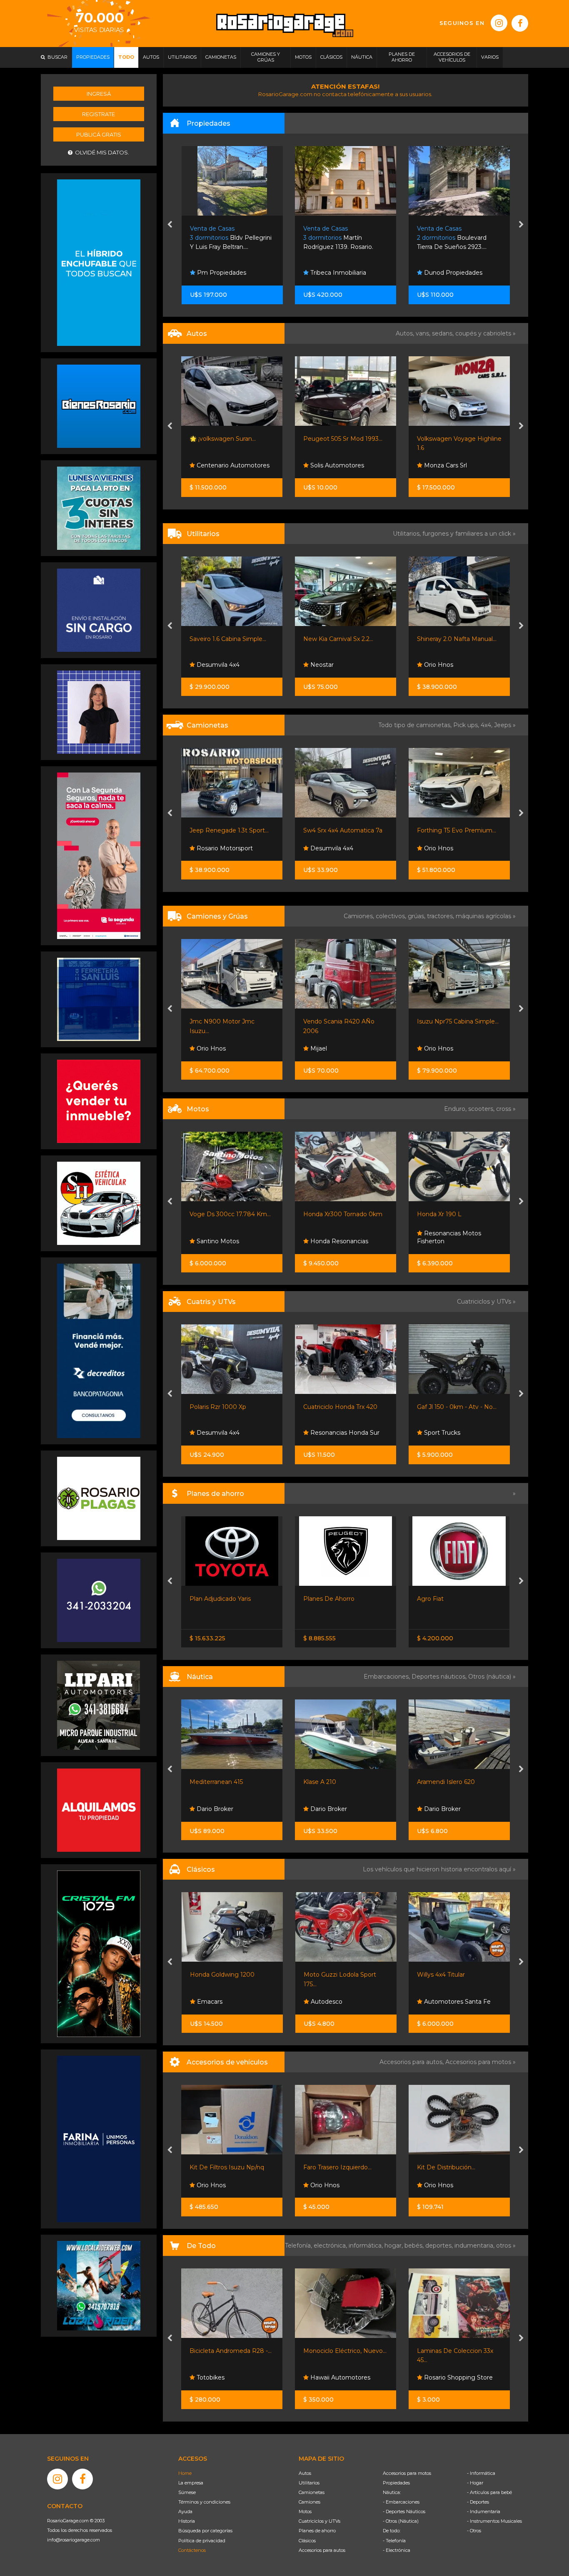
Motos (305, 2511)
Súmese (187, 2492)
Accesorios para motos (478, 2062)
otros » (506, 2246)
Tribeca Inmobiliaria (224, 273)
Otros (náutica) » (492, 1677)
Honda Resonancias (225, 1241)
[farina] (99, 2138)
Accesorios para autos (322, 2550)
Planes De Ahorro (215, 1599)
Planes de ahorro (317, 2531)
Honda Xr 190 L (326, 1214)
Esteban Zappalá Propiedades (445, 269)
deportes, (440, 2246)
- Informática (481, 2473)
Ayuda (185, 2511)
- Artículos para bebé (489, 2492)
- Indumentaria (484, 2511)
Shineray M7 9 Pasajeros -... (456, 639)
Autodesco (212, 2002)
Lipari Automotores (451, 1433)
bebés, (415, 2246)
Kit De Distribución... (333, 2167)
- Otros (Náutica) (401, 2521)
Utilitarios (309, 2483)
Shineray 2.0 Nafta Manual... (343, 639)
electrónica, (331, 2246)
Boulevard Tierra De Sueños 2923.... (338, 238)
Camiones (309, 2502)
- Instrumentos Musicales (494, 2521)
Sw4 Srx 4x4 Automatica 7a (230, 830)
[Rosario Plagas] (99, 1498)
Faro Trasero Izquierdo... (224, 2167)
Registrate (99, 114)
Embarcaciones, (388, 1677)
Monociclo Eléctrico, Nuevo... (232, 2351)
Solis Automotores (223, 465)
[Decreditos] (99, 1350)
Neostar (208, 665)
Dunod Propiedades (339, 273)
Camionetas (312, 2492)
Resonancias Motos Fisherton (336, 1237)
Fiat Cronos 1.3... (439, 1599)
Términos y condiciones (204, 2502)
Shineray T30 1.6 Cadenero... (457, 1021)
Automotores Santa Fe (457, 465)
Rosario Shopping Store (344, 2377)
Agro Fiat (317, 1599)
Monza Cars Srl (331, 465)
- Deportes (478, 2502)
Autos (305, 2473)
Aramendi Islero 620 (333, 1782)
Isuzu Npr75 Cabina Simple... (344, 1021)
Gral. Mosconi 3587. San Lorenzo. (456, 238)
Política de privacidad (202, 2541)
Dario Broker (215, 1809)
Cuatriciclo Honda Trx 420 (227, 1407)
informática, (367, 2246)
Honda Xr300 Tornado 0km (230, 1214)
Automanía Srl (444, 848)
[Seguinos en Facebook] (520, 23)
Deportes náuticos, (440, 1677)
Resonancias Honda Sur (231, 1433)
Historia (187, 2521)
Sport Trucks (441, 665)
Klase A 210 (206, 1782)
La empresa (191, 2483)
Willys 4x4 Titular (327, 1975)
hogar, (394, 2246)
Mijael (205, 1048)
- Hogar (475, 2483)
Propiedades (396, 2483)
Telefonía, (299, 2246)
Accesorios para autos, (412, 2062)
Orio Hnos (324, 665)
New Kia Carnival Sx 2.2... (225, 639)
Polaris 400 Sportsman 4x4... (458, 1407)
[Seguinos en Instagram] (499, 23)
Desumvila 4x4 (218, 848)
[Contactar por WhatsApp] (99, 406)
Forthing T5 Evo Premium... (343, 830)
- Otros (474, 2531)
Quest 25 (430, 1782)
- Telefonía (394, 2541)
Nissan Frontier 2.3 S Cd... (453, 830)
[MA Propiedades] (99, 1101)
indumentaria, (475, 2246)
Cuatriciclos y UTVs (319, 2521)
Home (185, 2473)
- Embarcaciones (401, 2502)
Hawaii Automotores (226, 2377)
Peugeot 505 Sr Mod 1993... (230, 439)
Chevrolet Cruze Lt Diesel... (456, 439)
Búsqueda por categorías (205, 2531)
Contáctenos (192, 2550)
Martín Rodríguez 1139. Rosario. (225, 238)
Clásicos (307, 2541)
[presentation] (170, 225)
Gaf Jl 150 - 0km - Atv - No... (343, 1407)
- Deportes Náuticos (404, 2511)
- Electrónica (397, 2550)
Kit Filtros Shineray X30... (452, 2167)
